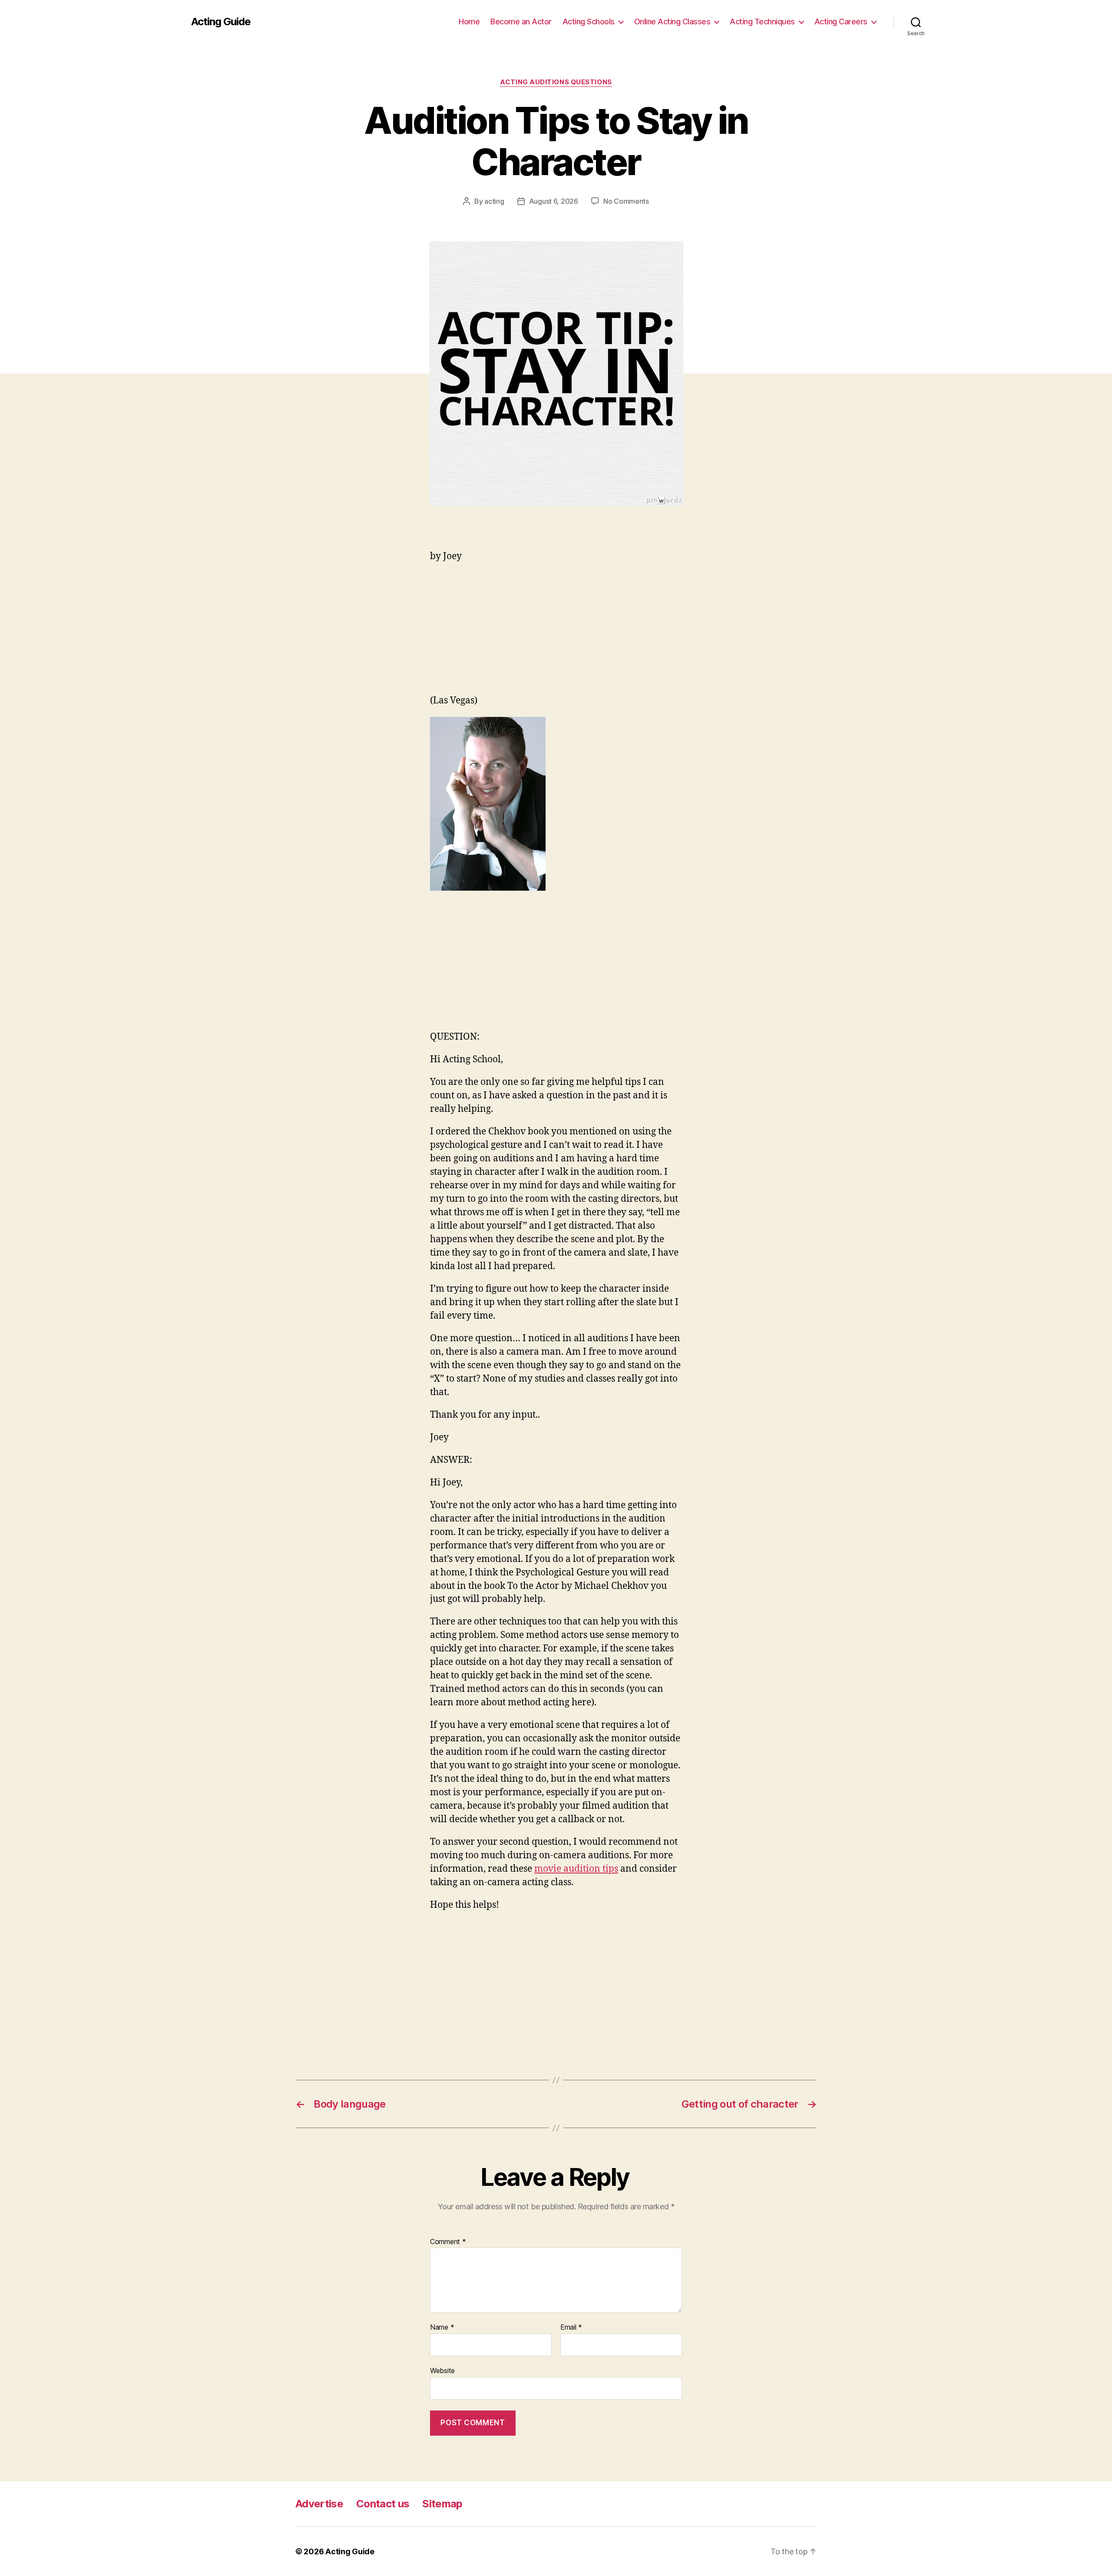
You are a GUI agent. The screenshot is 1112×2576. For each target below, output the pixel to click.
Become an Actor (521, 22)
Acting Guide (221, 22)
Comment (448, 2242)
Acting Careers (841, 22)
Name (442, 2327)
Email (571, 2327)
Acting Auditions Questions (556, 82)
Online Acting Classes (672, 22)
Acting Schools (589, 22)
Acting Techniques (762, 22)
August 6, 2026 (554, 201)
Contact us (383, 2504)
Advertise (319, 2504)
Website (442, 2370)
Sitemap (442, 2504)
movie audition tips (576, 1869)
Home (469, 22)
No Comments (626, 201)
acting (494, 201)
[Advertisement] (556, 633)
